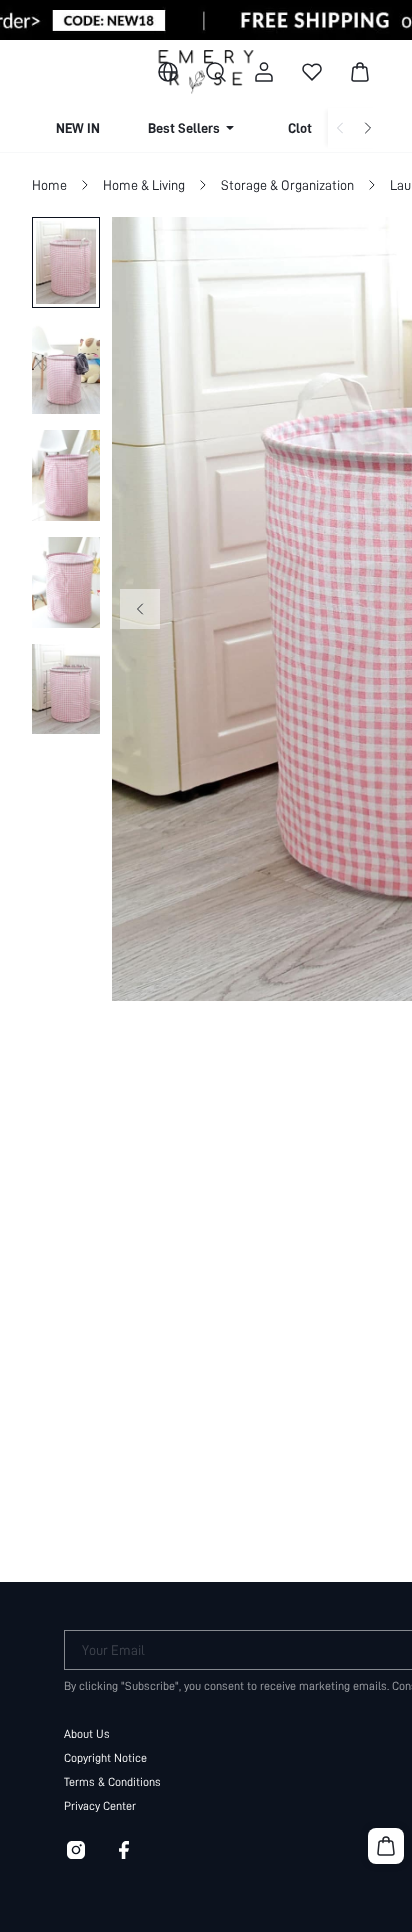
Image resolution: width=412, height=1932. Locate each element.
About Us (87, 1734)
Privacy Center (100, 1806)
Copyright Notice (105, 1758)
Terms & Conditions (112, 1782)
